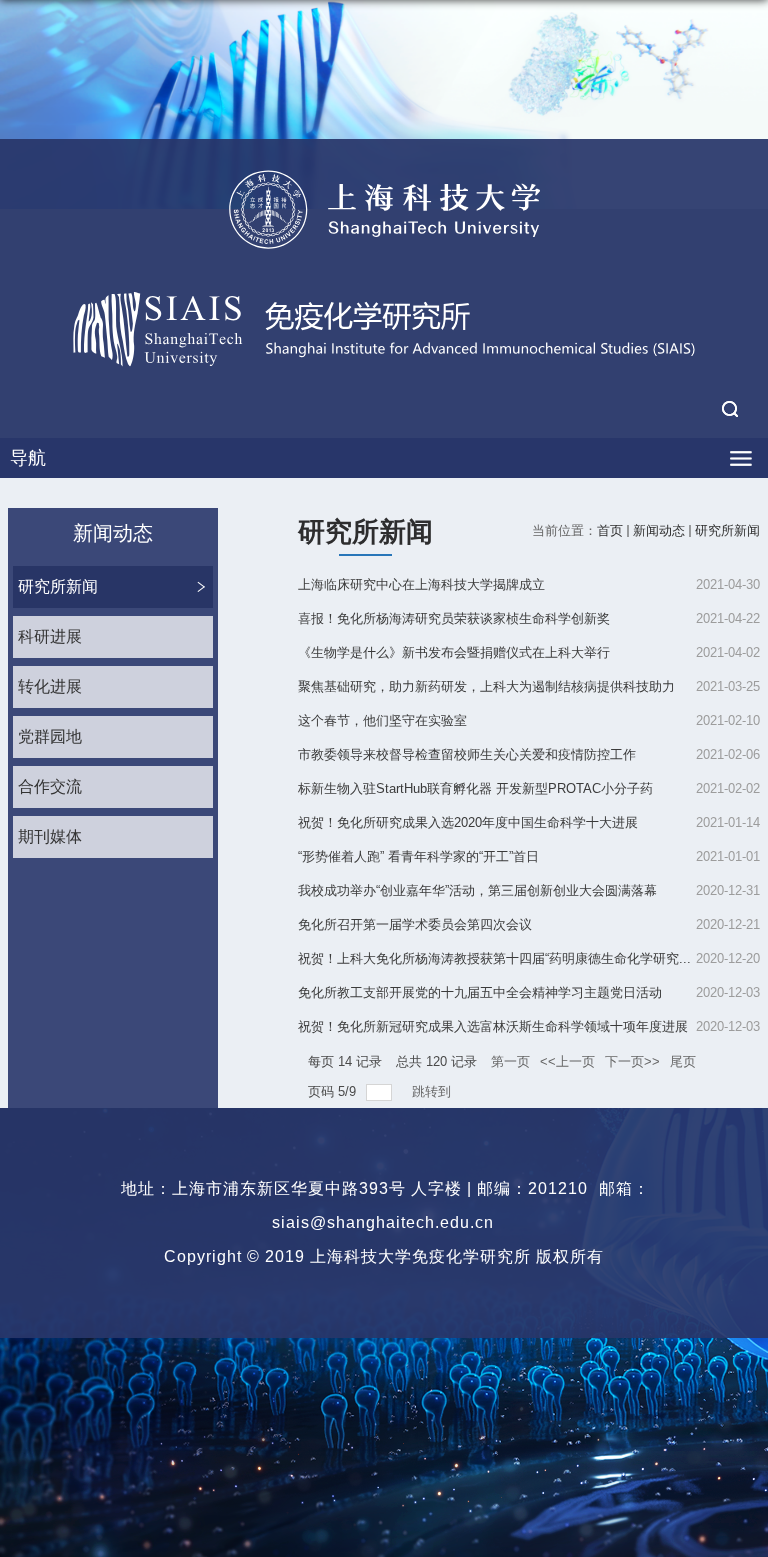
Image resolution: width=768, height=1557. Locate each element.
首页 (610, 530)
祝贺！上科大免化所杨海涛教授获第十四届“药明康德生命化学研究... (494, 958)
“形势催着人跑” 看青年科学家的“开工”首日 (418, 856)
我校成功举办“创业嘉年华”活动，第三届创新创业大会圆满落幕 (477, 890)
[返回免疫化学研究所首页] (384, 209)
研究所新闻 (727, 530)
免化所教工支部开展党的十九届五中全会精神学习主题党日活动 (480, 992)
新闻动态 (659, 530)
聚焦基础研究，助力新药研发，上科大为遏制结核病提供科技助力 (486, 686)
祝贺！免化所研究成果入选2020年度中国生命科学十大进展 (468, 822)
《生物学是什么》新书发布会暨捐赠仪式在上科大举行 (454, 652)
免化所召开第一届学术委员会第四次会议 (415, 924)
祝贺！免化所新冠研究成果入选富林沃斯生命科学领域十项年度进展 (493, 1026)
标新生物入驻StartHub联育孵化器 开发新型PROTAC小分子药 (475, 788)
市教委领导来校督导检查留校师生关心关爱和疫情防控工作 (467, 754)
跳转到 (433, 1091)
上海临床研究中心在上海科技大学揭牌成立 (421, 584)
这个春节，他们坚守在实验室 (382, 720)
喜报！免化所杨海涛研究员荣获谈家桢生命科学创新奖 (454, 618)
